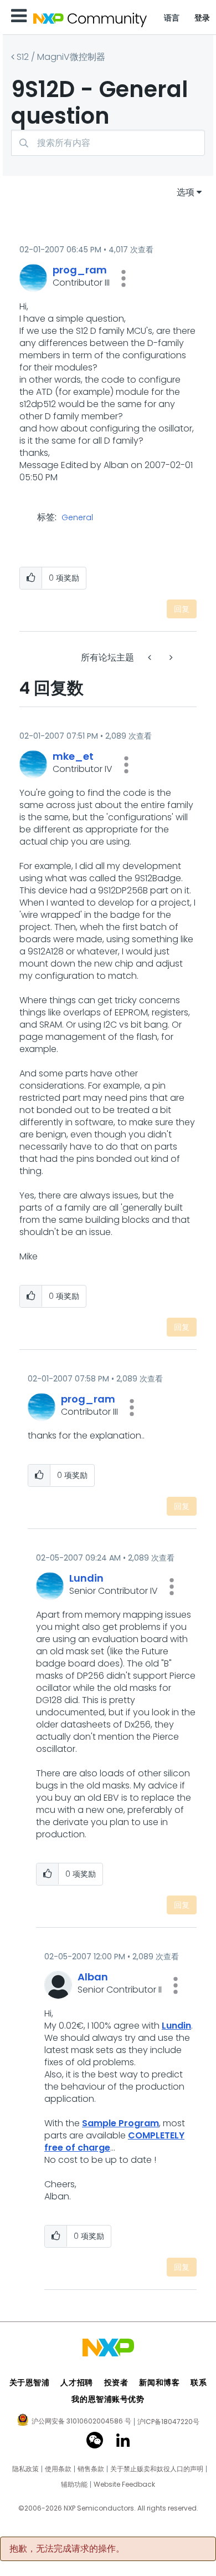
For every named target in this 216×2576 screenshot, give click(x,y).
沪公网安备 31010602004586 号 (81, 2422)
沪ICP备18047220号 (168, 2422)
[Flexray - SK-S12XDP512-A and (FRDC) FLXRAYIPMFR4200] (170, 657)
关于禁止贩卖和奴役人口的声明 (157, 2469)
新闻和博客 (159, 2382)
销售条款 (91, 2469)
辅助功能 (74, 2484)
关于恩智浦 (30, 2382)
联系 (199, 2382)
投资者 (116, 2382)
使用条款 (58, 2469)
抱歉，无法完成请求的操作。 (67, 2549)
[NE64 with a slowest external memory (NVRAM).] (151, 657)
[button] (124, 278)
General (77, 518)
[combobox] (108, 143)
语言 (172, 18)
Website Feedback (124, 2484)
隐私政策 (25, 2469)
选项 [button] (186, 192)
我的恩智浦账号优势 (108, 2399)
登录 (202, 18)
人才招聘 (76, 2382)
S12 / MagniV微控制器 (61, 57)
